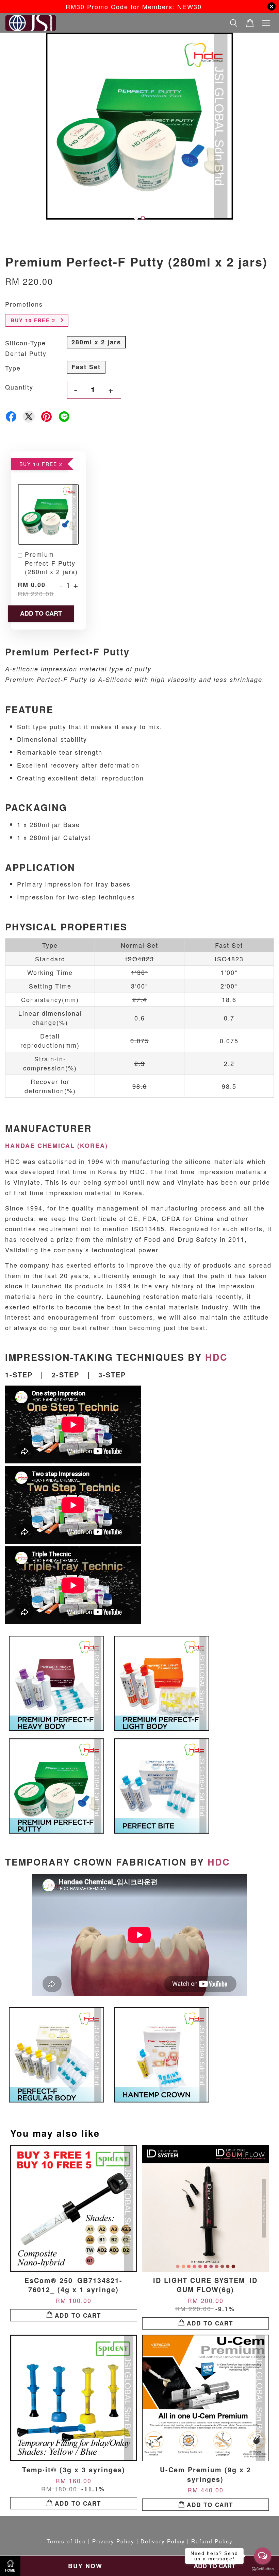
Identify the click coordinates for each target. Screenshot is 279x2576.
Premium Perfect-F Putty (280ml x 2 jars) (51, 563)
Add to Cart (41, 613)
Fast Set (86, 367)
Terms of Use (66, 2541)
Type (13, 368)
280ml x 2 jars (96, 342)
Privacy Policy (113, 2541)
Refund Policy (212, 2541)
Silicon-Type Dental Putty (26, 348)
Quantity (19, 387)
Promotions (24, 304)
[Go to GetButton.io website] (263, 2569)
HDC (216, 1357)
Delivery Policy (163, 2541)
